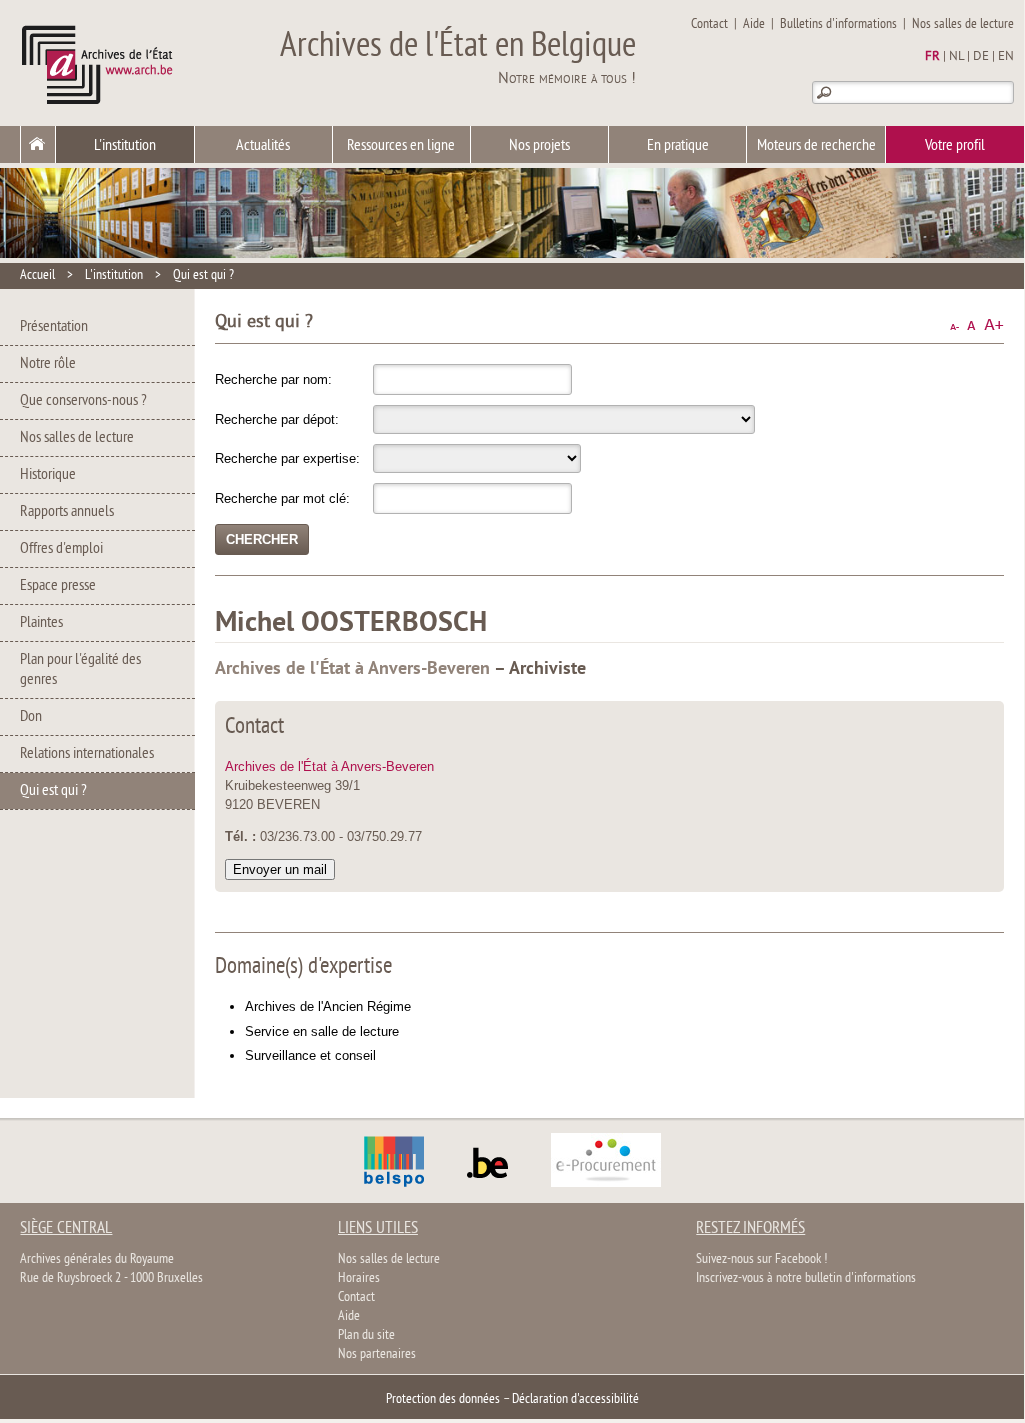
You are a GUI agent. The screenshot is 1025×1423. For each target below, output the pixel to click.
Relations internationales (87, 754)
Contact (709, 24)
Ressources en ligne (401, 146)
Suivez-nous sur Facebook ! (761, 1259)
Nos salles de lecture (963, 24)
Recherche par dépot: (277, 419)
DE (981, 57)
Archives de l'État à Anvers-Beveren (329, 766)
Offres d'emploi (61, 549)
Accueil (37, 275)
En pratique (678, 146)
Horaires (359, 1278)
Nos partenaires (377, 1354)
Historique (48, 475)
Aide (754, 24)
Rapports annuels (67, 512)
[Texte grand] (994, 325)
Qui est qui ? (203, 275)
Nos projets (539, 146)
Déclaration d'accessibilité (575, 1399)
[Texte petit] (954, 325)
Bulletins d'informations (838, 24)
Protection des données (443, 1399)
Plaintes (41, 623)
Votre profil (955, 146)
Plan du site (366, 1335)
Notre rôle (48, 364)
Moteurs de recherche (816, 146)
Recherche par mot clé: (282, 498)
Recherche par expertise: (287, 458)
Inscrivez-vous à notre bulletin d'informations (806, 1278)
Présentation (54, 327)
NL (956, 57)
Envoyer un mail (280, 869)
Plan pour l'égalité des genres (80, 670)
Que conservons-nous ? (83, 401)
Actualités (263, 146)
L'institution (125, 146)
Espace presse (58, 586)
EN (1006, 57)
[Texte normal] (971, 325)
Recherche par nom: (273, 379)
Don (31, 717)
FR (932, 57)
